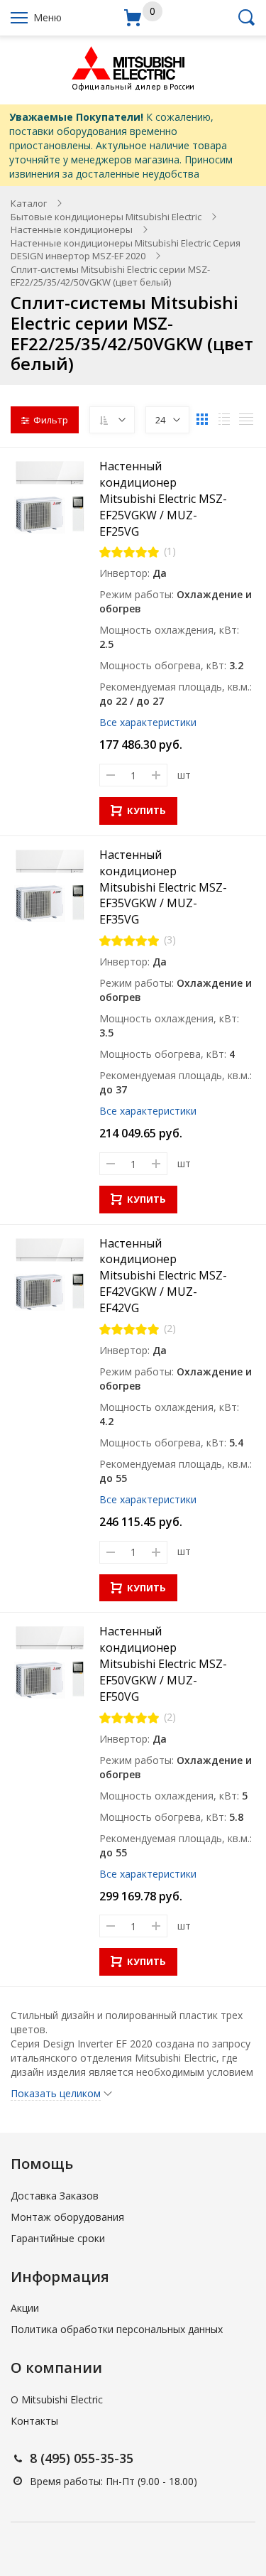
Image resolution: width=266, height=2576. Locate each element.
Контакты (34, 2421)
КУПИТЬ (146, 811)
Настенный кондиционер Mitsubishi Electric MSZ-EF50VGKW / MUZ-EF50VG (163, 1663)
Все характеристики (148, 722)
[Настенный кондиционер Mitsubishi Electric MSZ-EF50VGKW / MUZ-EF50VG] (50, 1662)
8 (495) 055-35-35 (82, 2458)
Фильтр (51, 420)
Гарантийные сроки (58, 2238)
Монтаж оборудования (67, 2217)
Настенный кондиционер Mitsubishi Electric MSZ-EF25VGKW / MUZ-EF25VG (163, 498)
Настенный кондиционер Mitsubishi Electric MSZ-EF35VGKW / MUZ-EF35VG (163, 887)
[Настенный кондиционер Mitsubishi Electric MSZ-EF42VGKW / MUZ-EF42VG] (50, 1275)
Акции (25, 2308)
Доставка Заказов (55, 2196)
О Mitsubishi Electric (57, 2399)
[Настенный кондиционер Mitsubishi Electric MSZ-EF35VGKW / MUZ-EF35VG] (50, 886)
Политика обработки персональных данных (117, 2329)
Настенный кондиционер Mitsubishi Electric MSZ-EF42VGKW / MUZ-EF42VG (163, 1276)
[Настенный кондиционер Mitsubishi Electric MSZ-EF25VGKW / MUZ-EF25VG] (50, 497)
